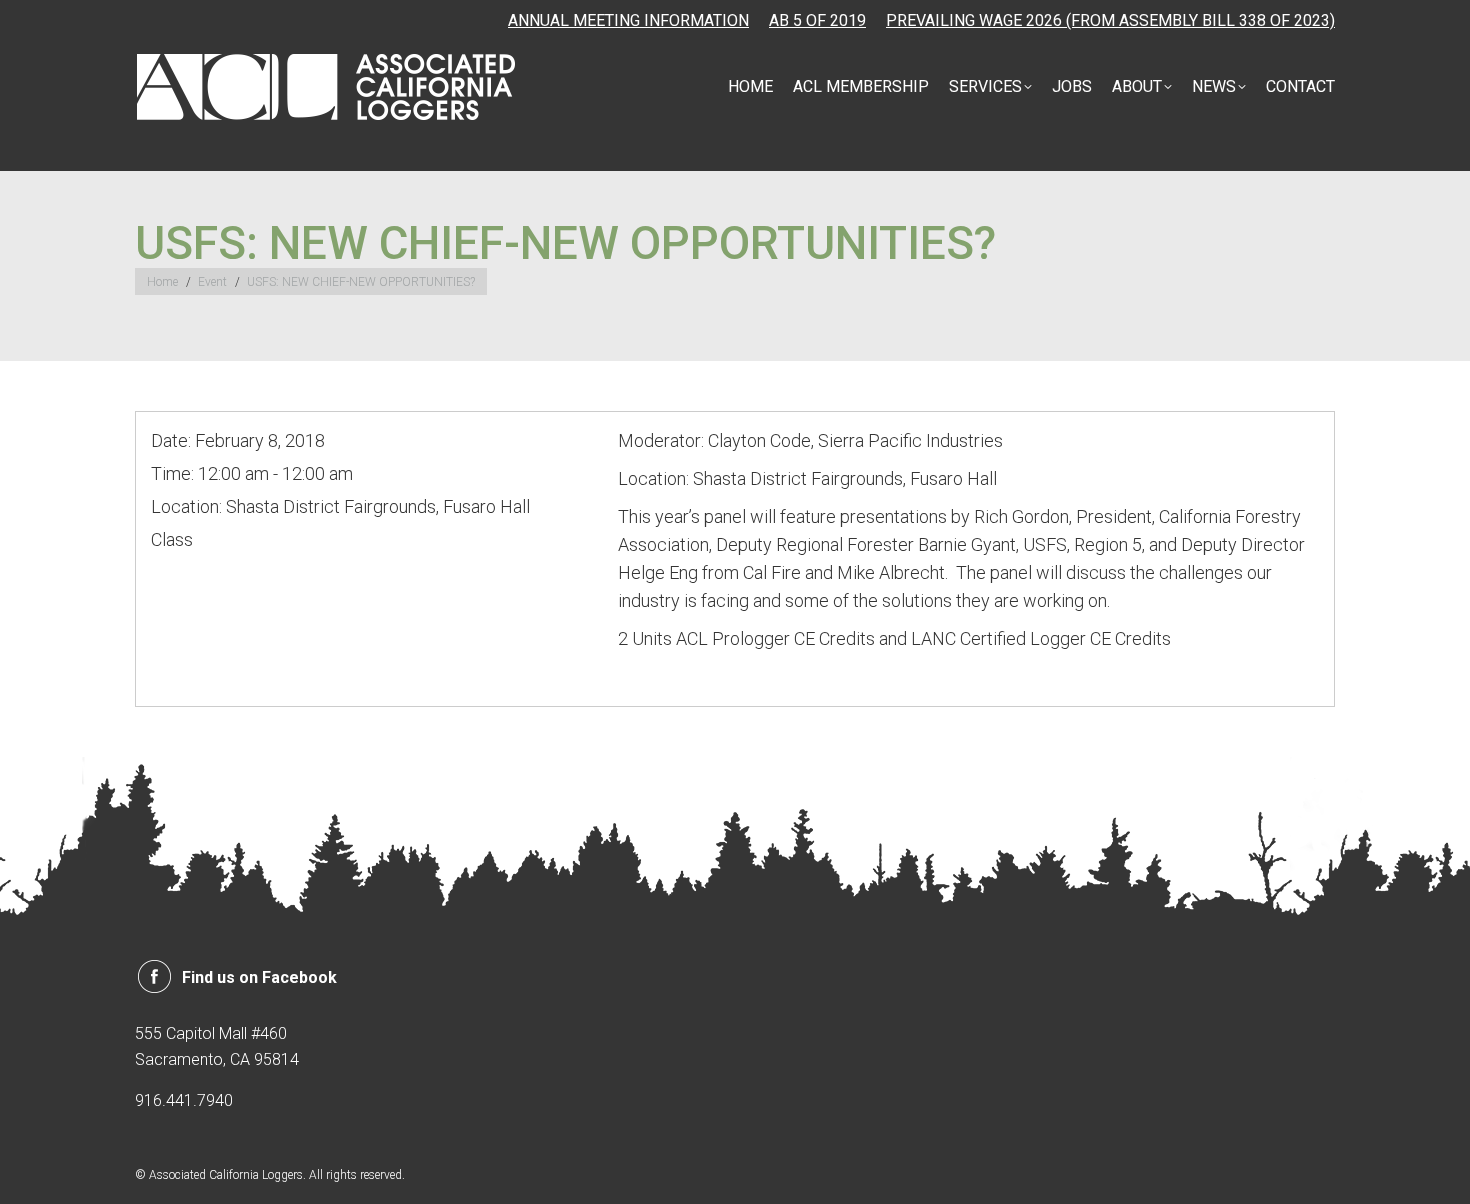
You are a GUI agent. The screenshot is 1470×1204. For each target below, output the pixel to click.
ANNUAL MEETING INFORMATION (628, 20)
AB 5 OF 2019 (817, 20)
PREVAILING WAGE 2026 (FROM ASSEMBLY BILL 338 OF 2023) (1110, 20)
